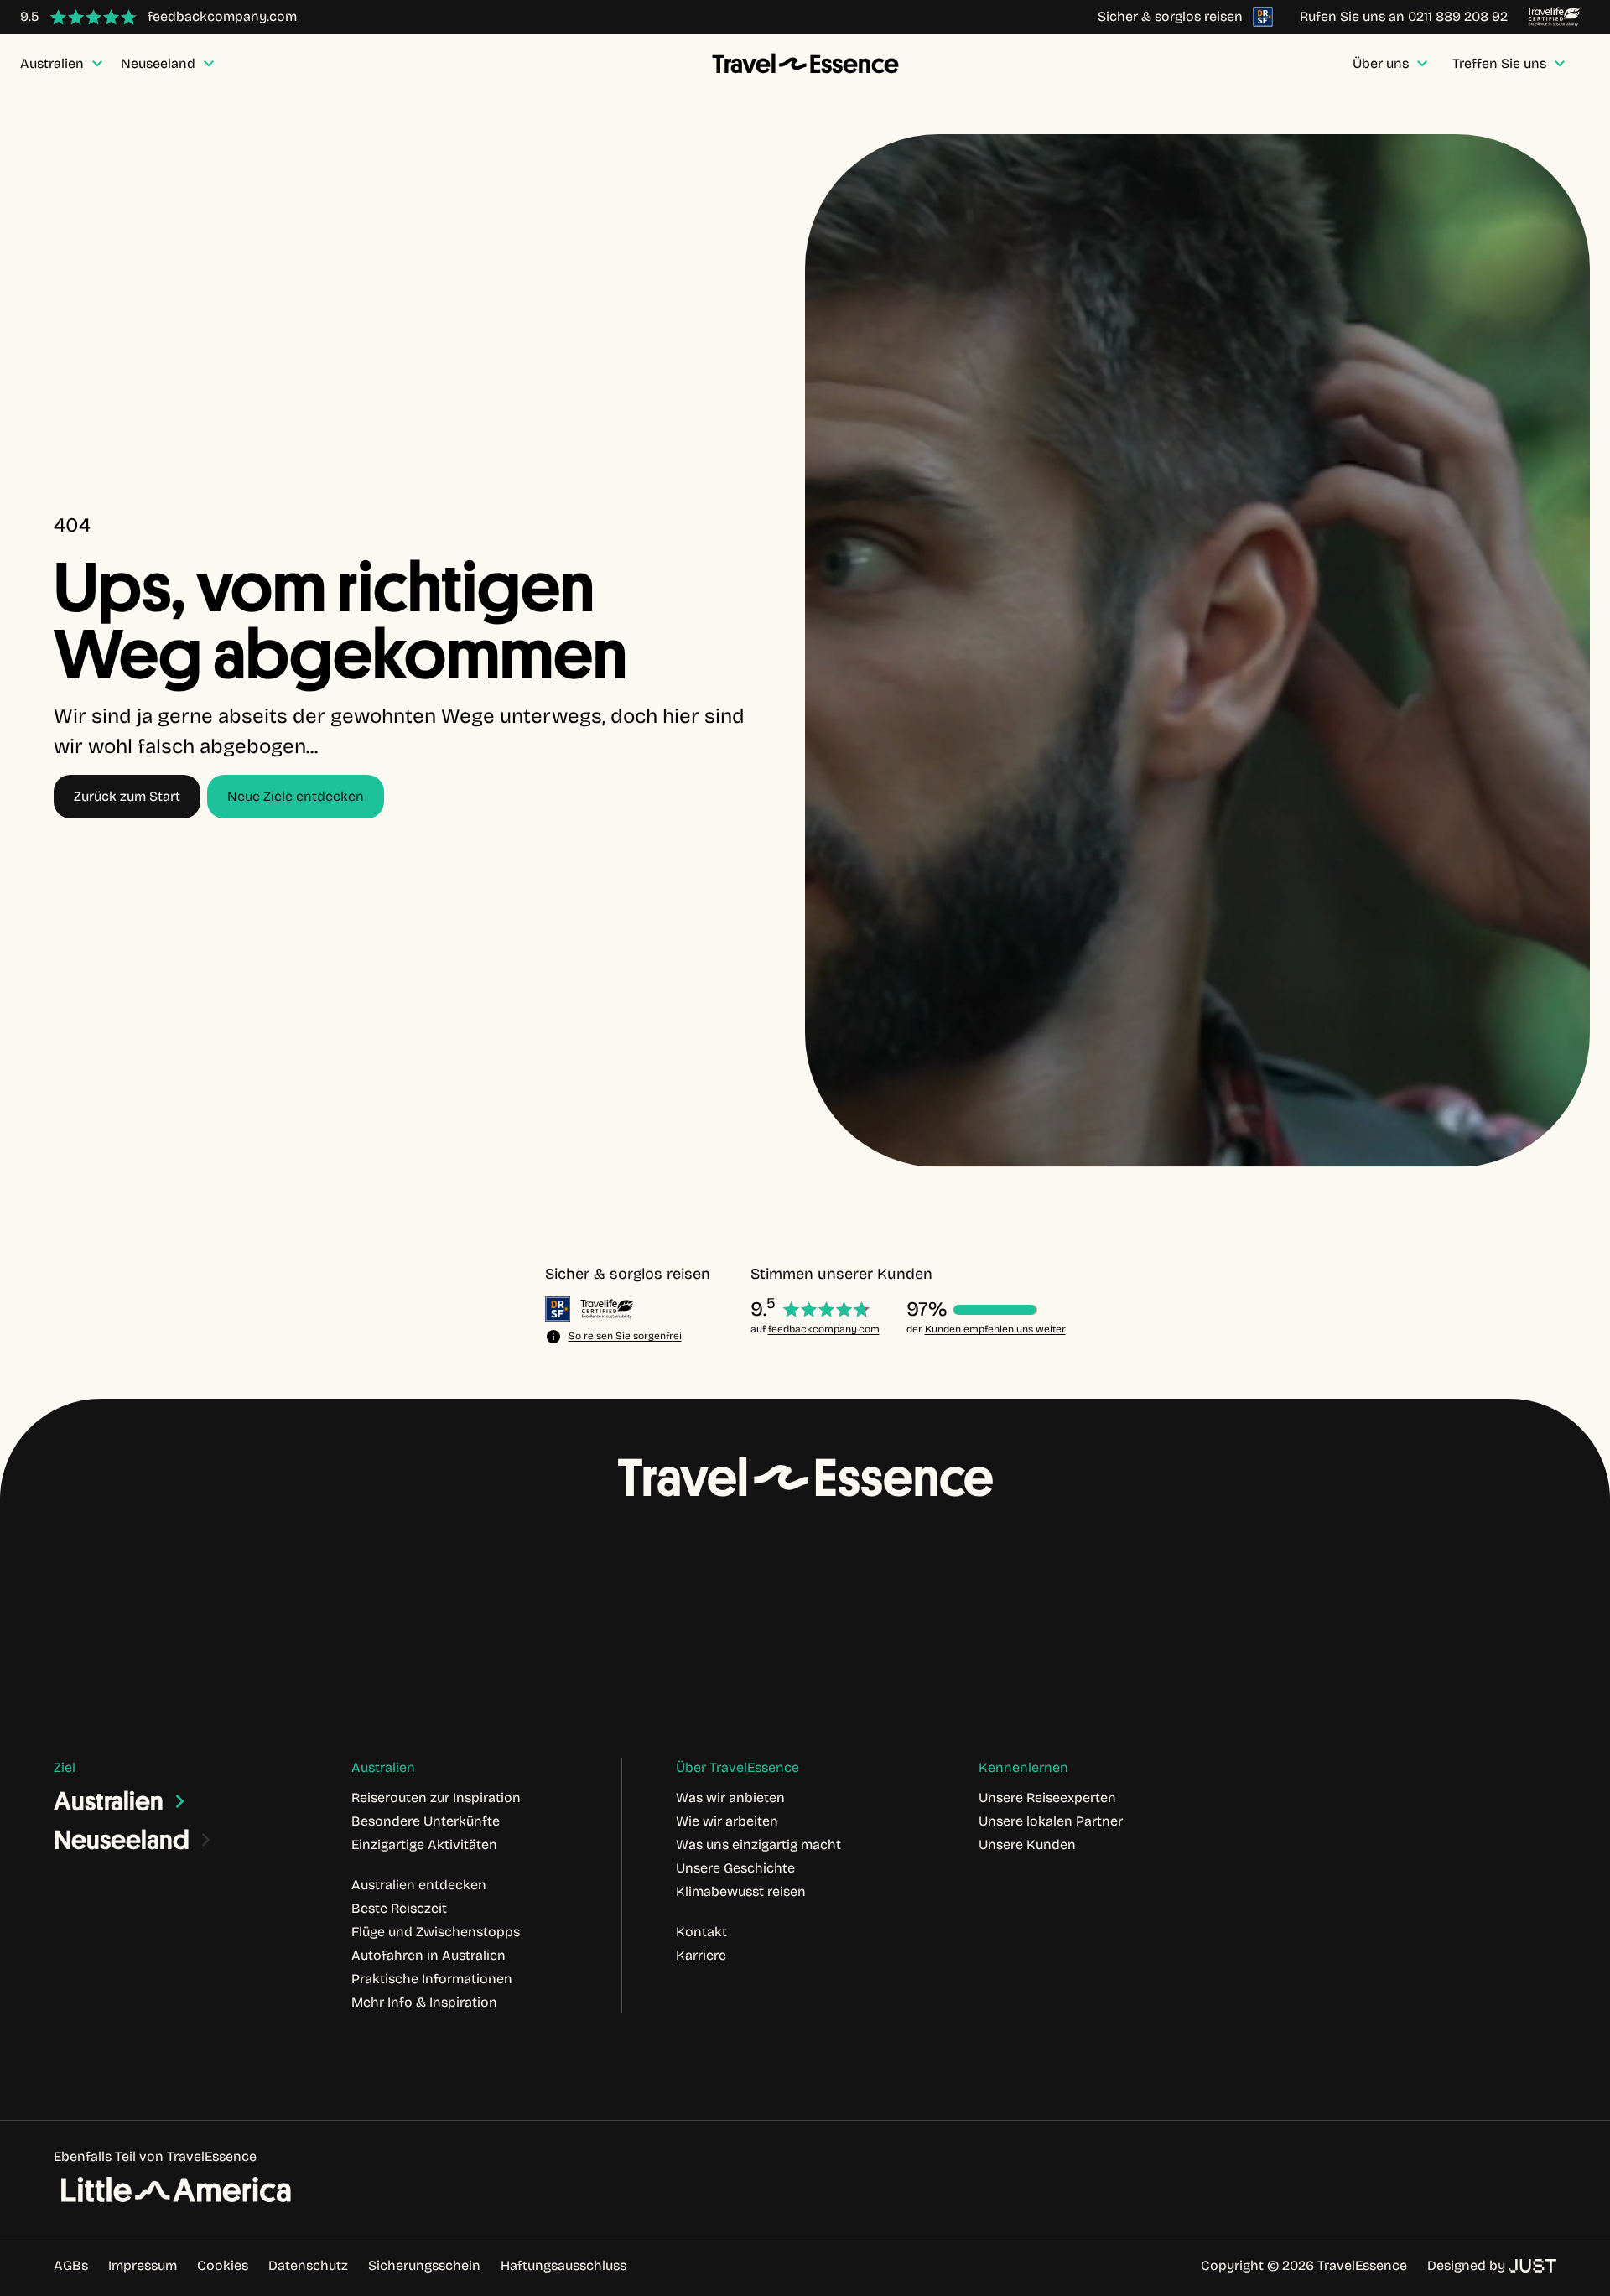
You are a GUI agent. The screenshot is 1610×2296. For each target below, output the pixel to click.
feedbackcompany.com (824, 1329)
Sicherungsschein (424, 2265)
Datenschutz (308, 2265)
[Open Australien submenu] (180, 1801)
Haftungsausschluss (563, 2265)
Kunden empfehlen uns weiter (995, 1329)
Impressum (143, 2265)
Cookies (223, 2265)
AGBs (71, 2265)
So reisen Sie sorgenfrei (625, 1336)
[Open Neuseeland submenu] (206, 1840)
